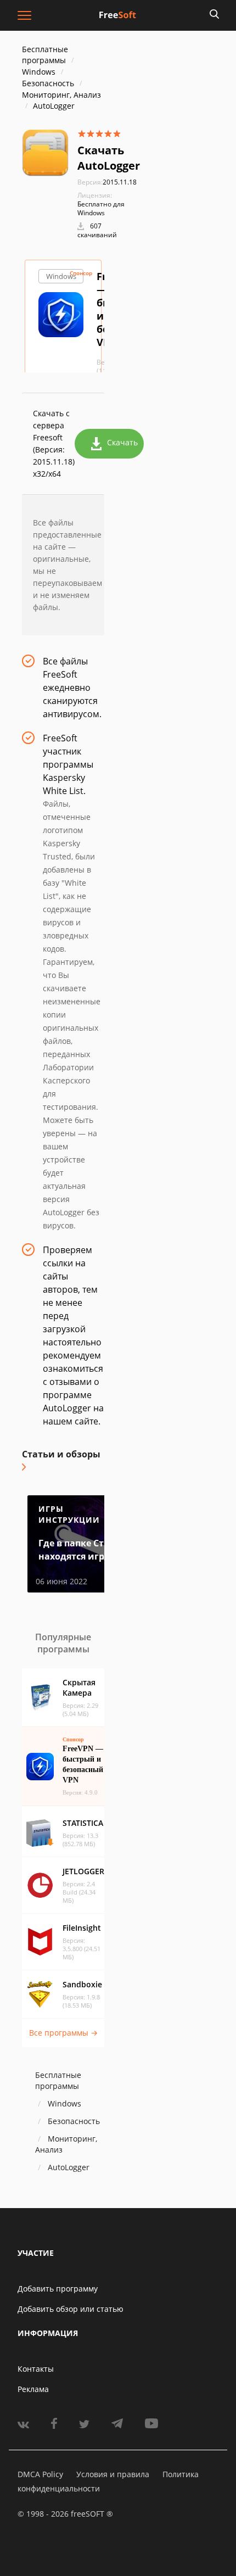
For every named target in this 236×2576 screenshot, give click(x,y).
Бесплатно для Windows (101, 208)
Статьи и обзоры (61, 1454)
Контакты (36, 2369)
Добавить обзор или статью (71, 2309)
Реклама (33, 2389)
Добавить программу (58, 2289)
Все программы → (63, 2033)
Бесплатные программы (45, 55)
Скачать (122, 442)
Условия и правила (113, 2474)
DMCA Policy (40, 2474)
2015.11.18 (107, 182)
